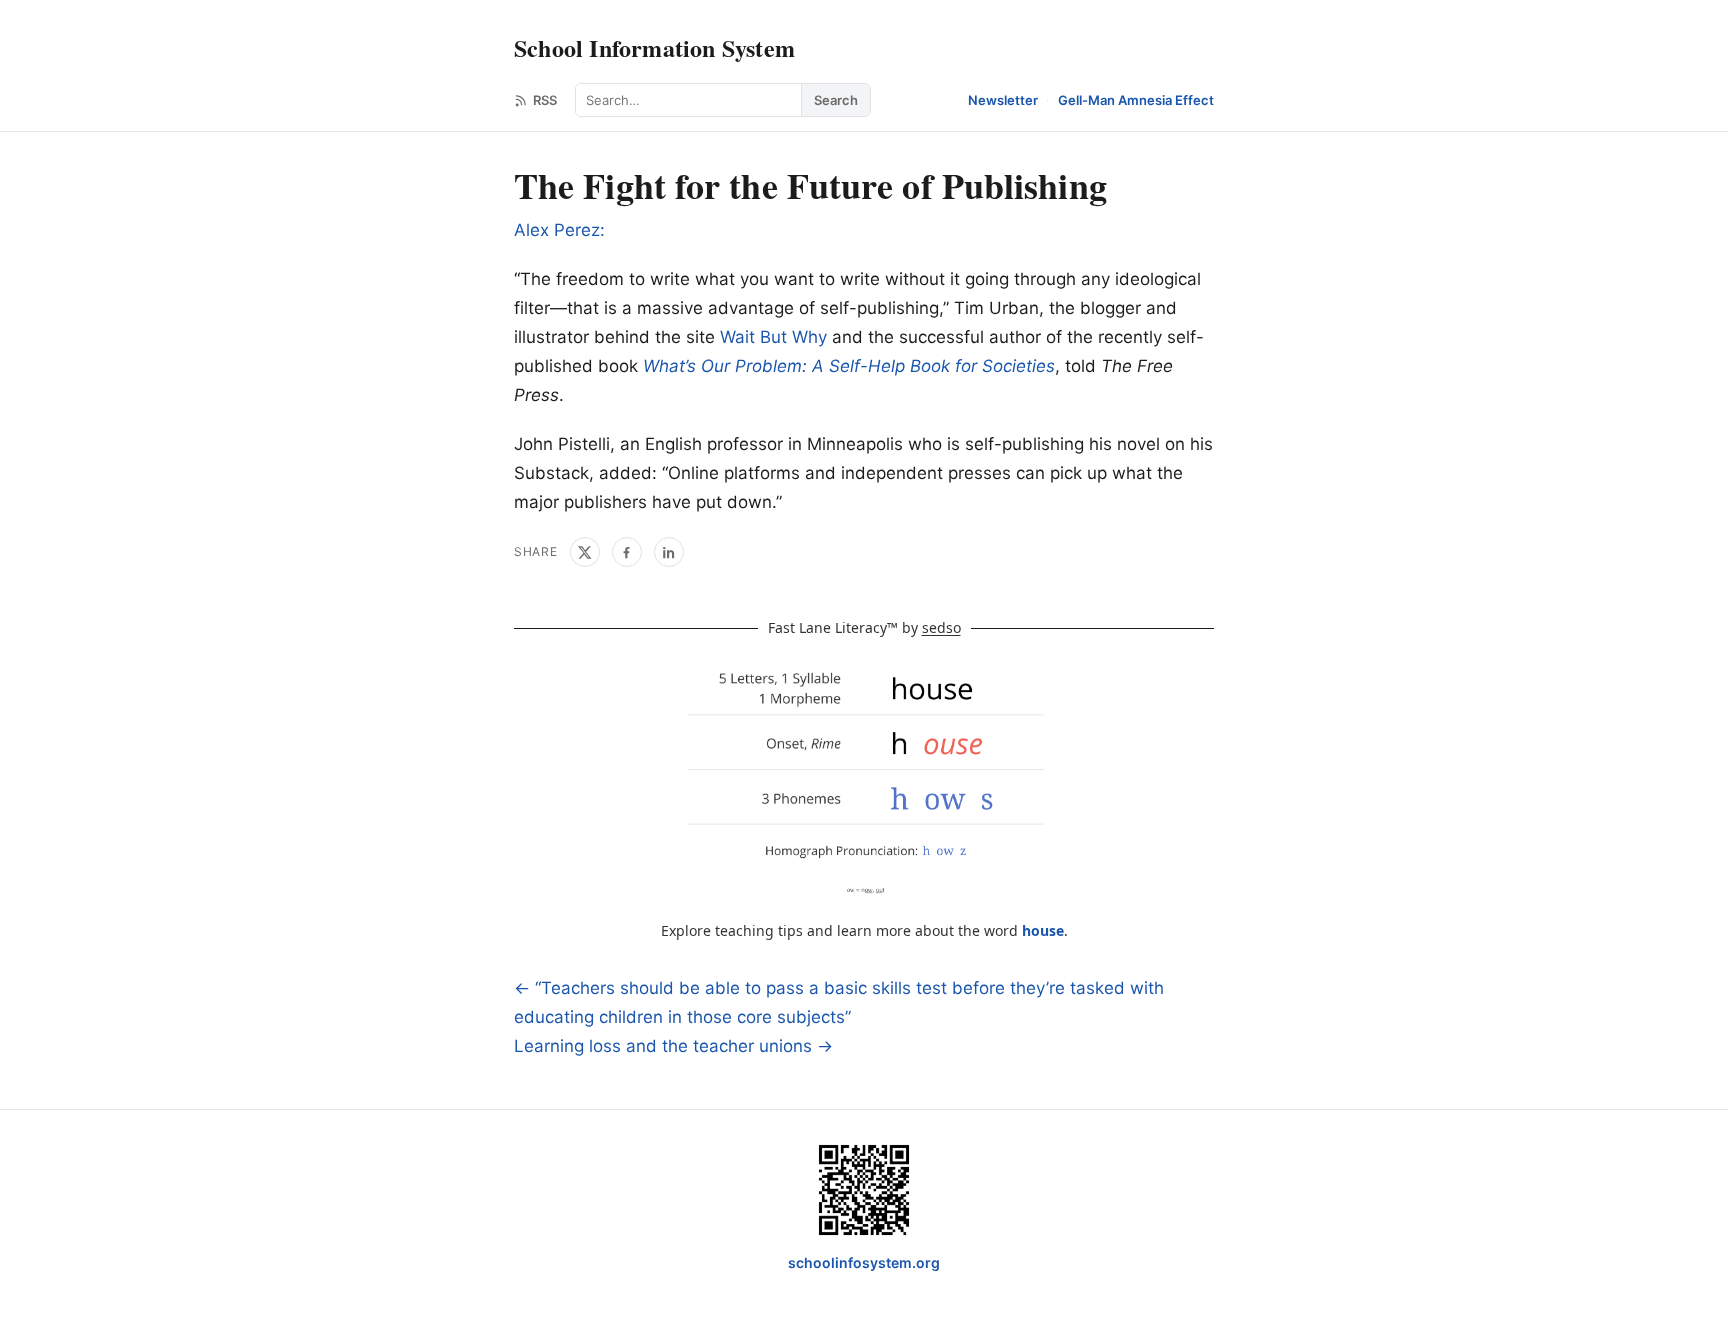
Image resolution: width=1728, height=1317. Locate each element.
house (1043, 930)
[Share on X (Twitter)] (585, 552)
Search (836, 100)
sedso (941, 627)
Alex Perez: (559, 230)
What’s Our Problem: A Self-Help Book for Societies (849, 366)
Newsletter (1003, 100)
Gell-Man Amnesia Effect (1136, 100)
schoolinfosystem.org (864, 1262)
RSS (545, 100)
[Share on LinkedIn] (669, 552)
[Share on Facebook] (627, 552)
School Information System (654, 47)
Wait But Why (773, 337)
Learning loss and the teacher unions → (673, 1046)
